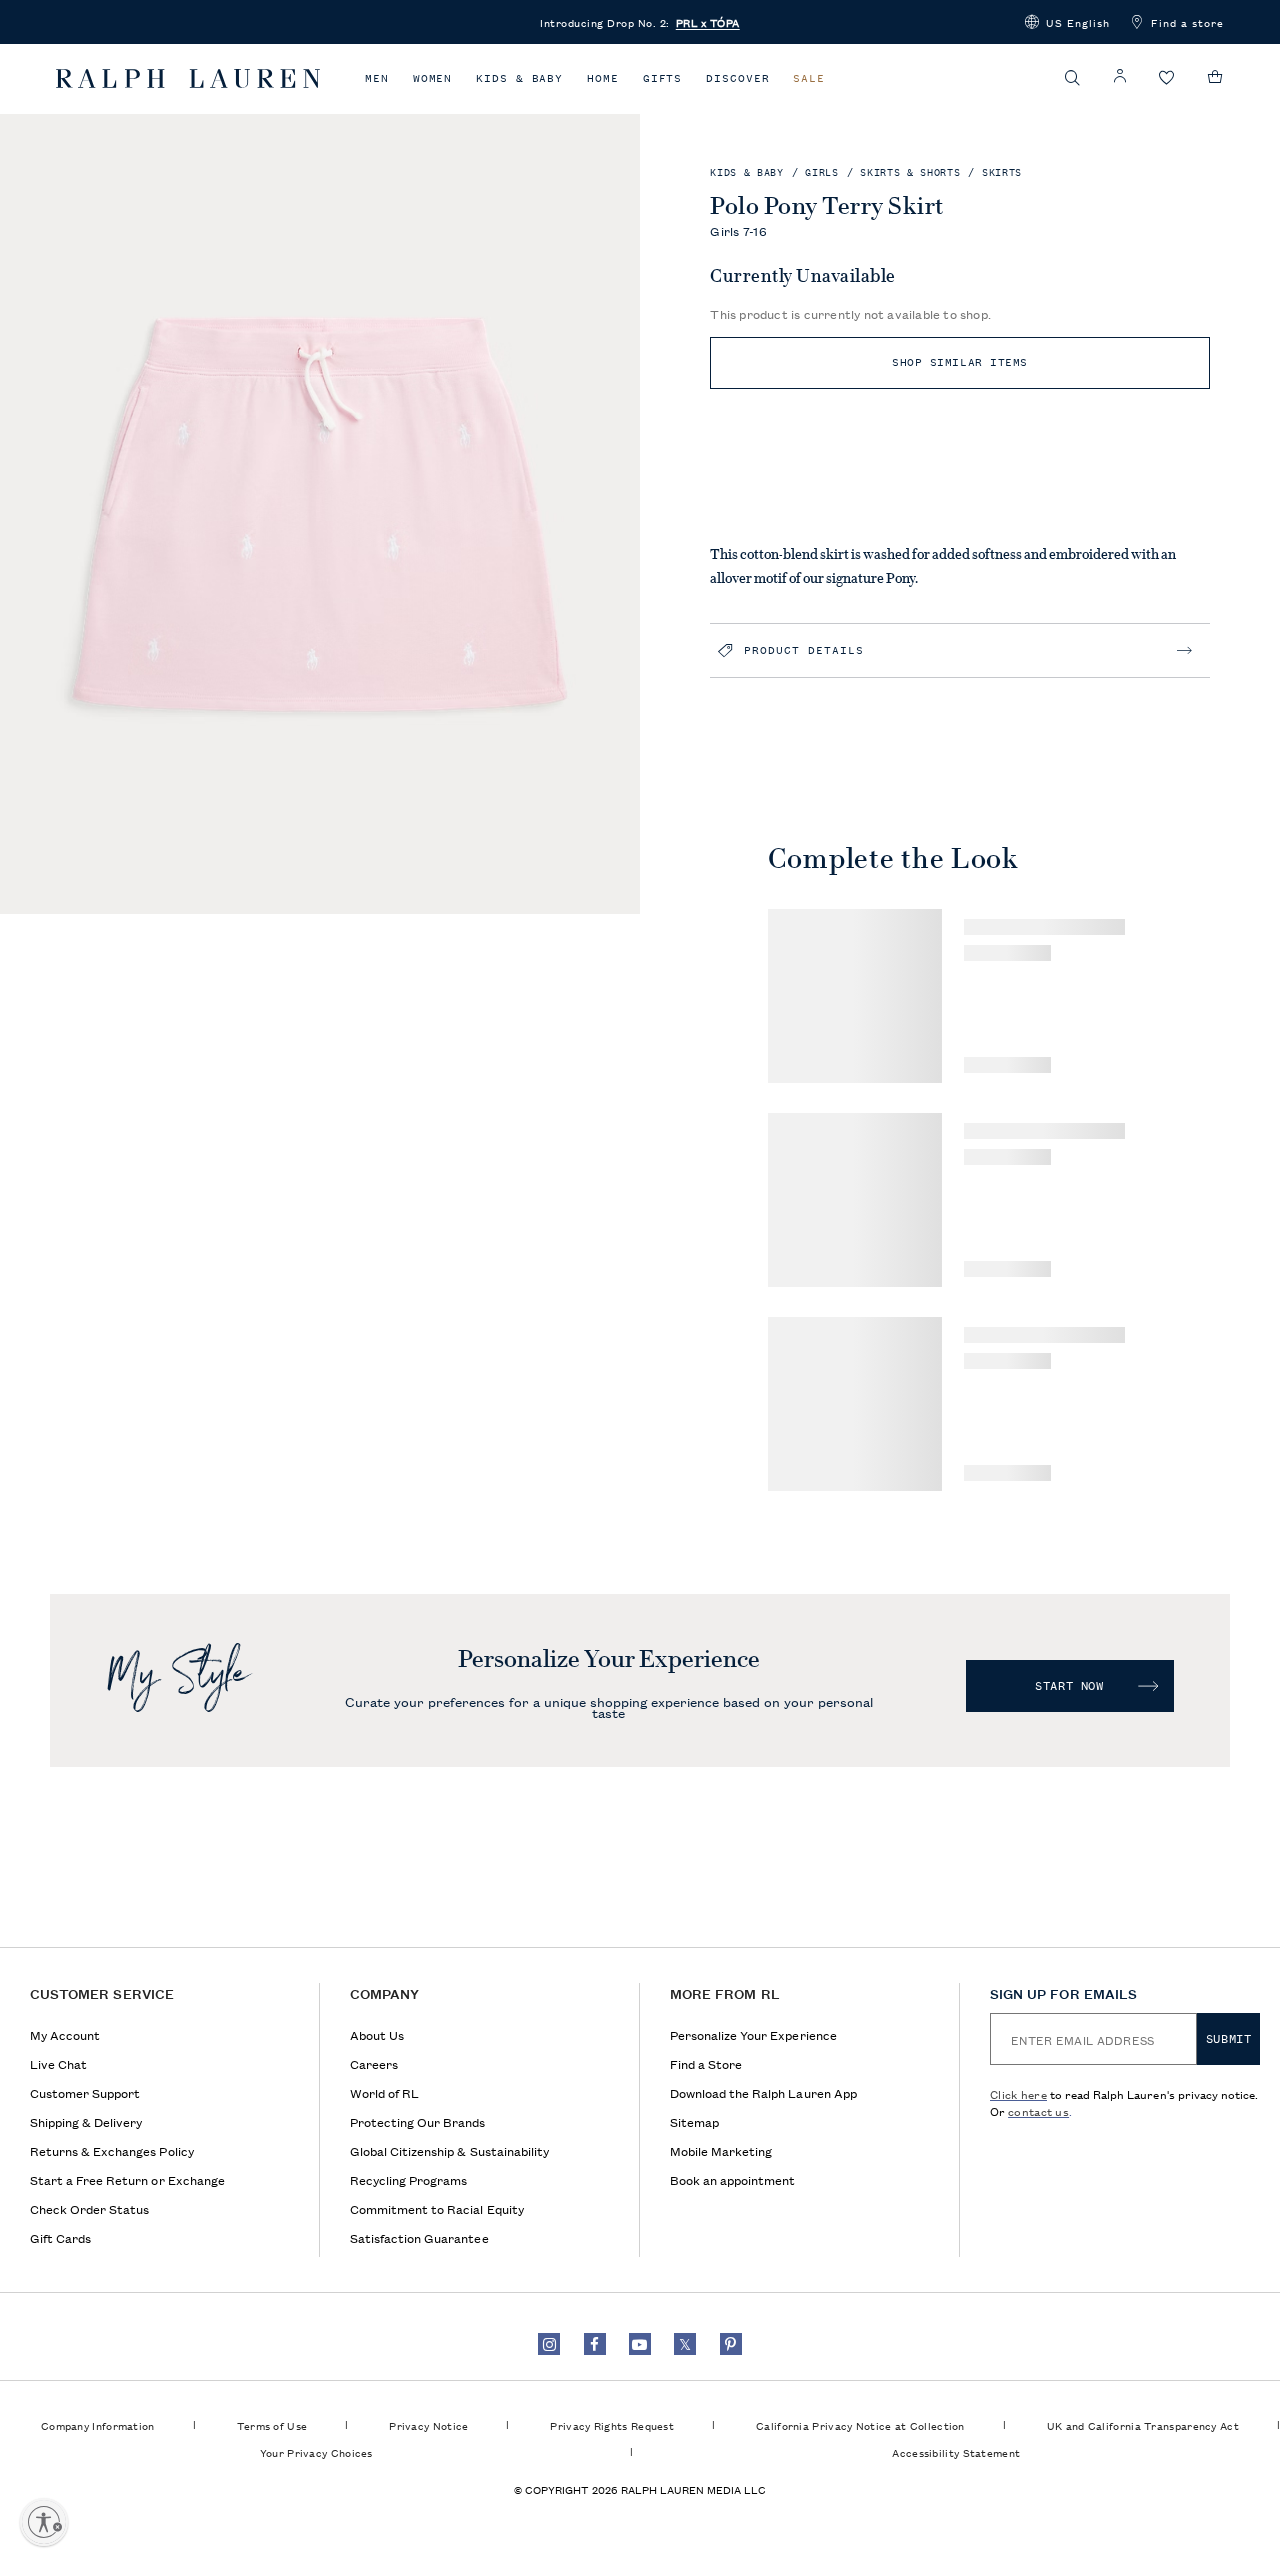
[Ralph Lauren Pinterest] (731, 2344)
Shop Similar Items (960, 362)
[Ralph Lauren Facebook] (595, 2344)
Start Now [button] (1069, 1686)
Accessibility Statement (956, 2452)
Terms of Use (272, 2425)
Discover (737, 78)
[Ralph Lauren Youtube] (640, 2344)
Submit (1229, 2039)
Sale (809, 78)
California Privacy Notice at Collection (860, 2425)
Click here (1018, 2093)
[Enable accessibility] (44, 2522)
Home (603, 78)
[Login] (1120, 76)
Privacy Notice (428, 2425)
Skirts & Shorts (910, 172)
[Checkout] (1215, 77)
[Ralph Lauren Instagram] (549, 2344)
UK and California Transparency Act (1143, 2425)
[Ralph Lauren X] (685, 2344)
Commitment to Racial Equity (437, 2208)
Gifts (663, 78)
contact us (1038, 2110)
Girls (821, 172)
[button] (1067, 22)
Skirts (1002, 172)
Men (377, 78)
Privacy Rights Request (612, 2425)
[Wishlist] (1167, 78)
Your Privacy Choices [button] (316, 2452)
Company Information (98, 2425)
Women (433, 78)
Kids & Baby (519, 78)
